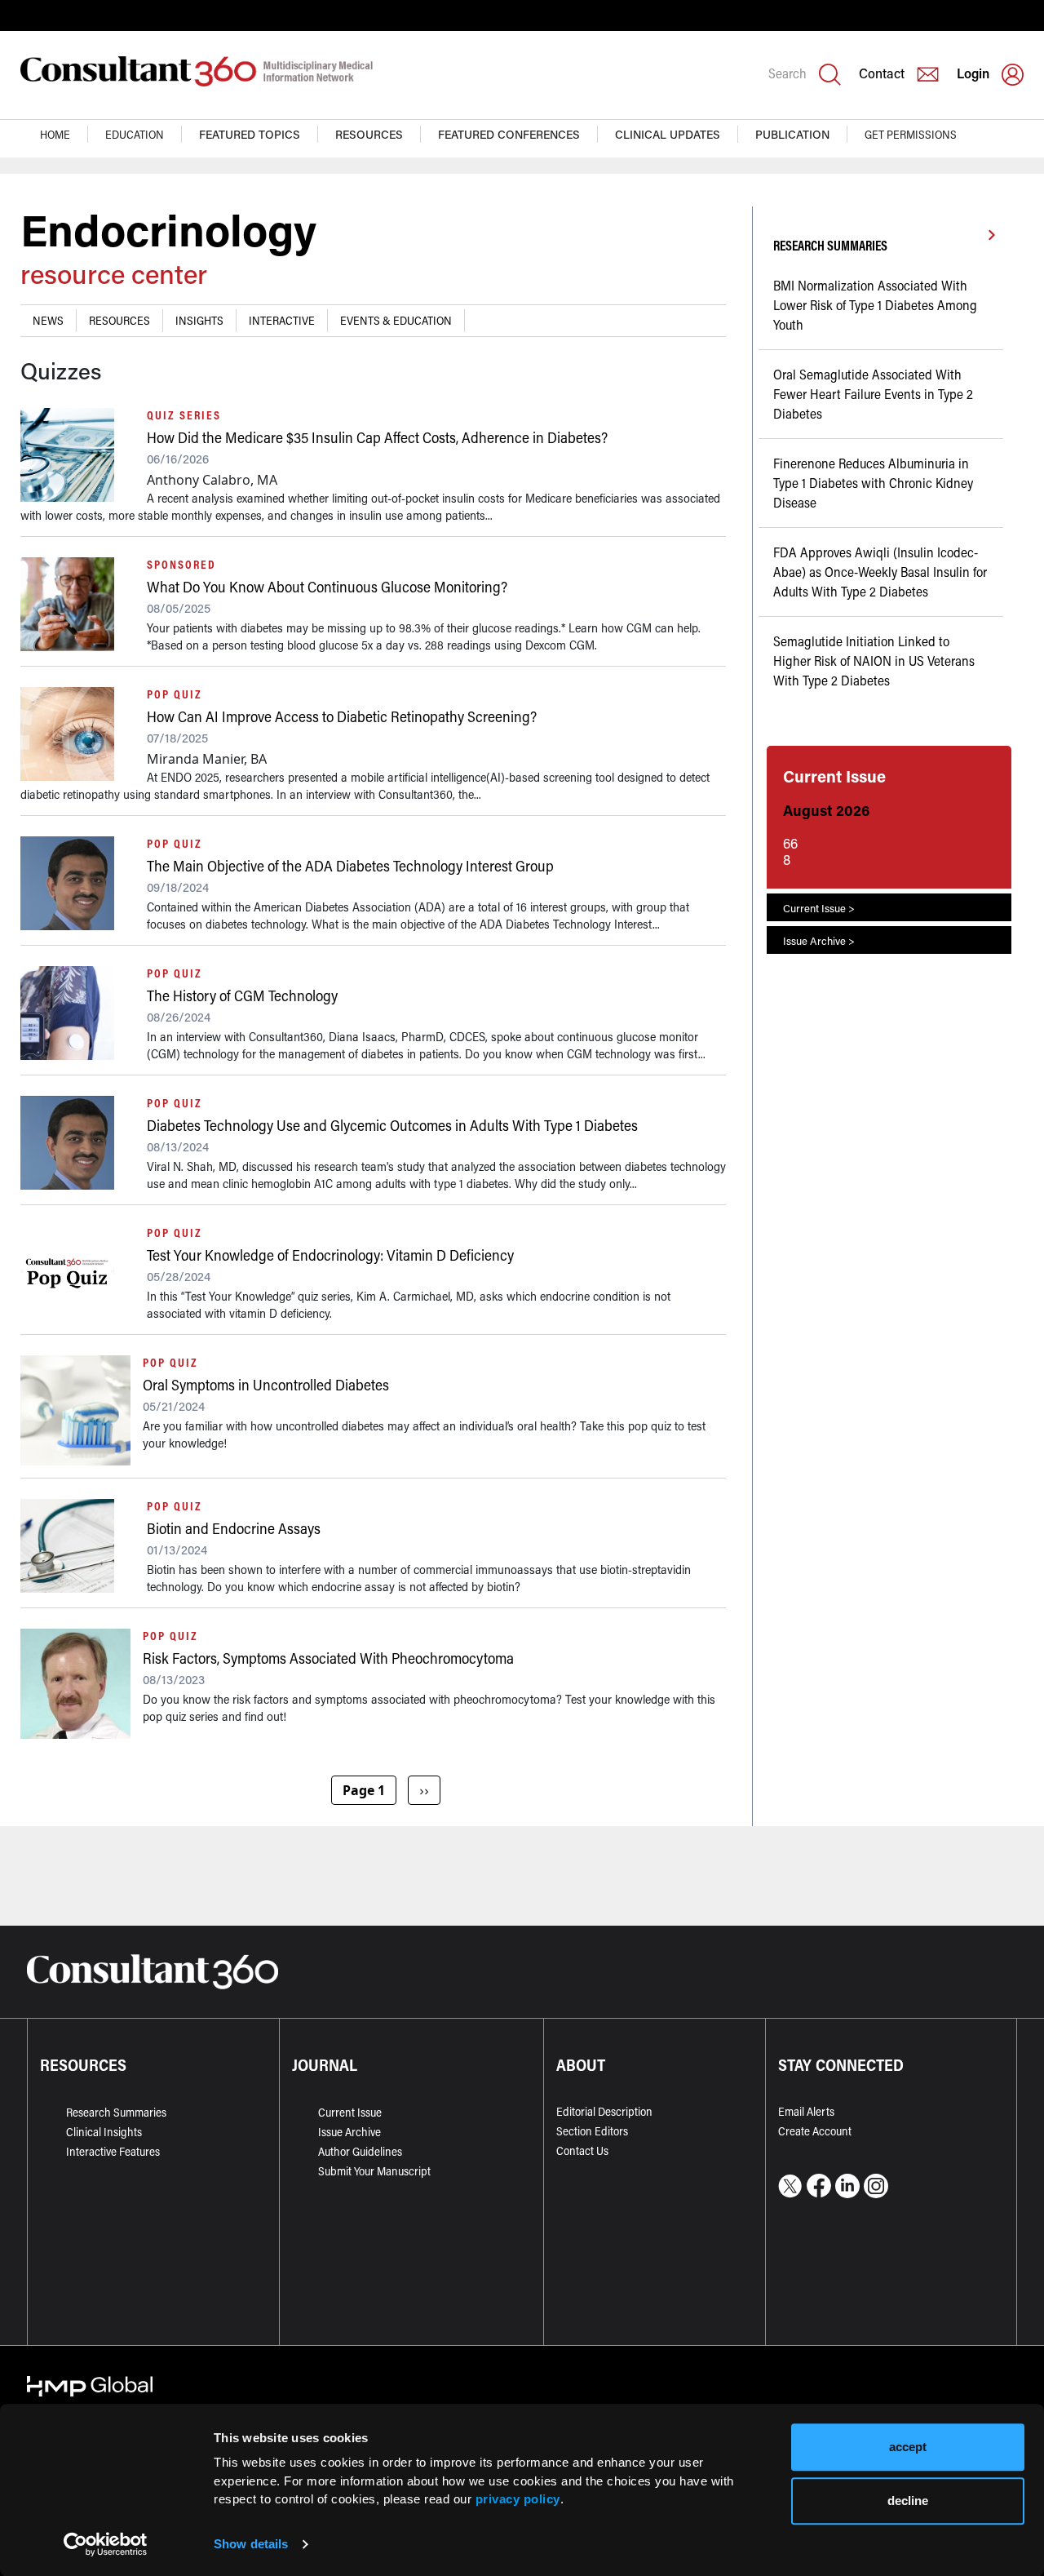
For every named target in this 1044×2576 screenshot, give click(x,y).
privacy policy (518, 2499)
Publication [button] (792, 134)
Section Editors (592, 2131)
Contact (882, 73)
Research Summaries (116, 2112)
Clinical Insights (104, 2132)
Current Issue (350, 2112)
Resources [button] (369, 134)
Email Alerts (806, 2111)
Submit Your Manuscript (374, 2171)
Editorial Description (604, 2111)
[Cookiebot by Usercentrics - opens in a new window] (106, 2544)
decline (908, 2501)
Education (135, 134)
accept (908, 2447)
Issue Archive (349, 2132)
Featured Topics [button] (250, 134)
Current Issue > (819, 908)
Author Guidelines (360, 2151)
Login (973, 73)
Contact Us (582, 2150)
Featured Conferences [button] (509, 134)
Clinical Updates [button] (668, 134)
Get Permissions (911, 134)
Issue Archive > (819, 940)
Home (55, 134)
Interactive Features (113, 2151)
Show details (251, 2544)
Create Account (815, 2131)
